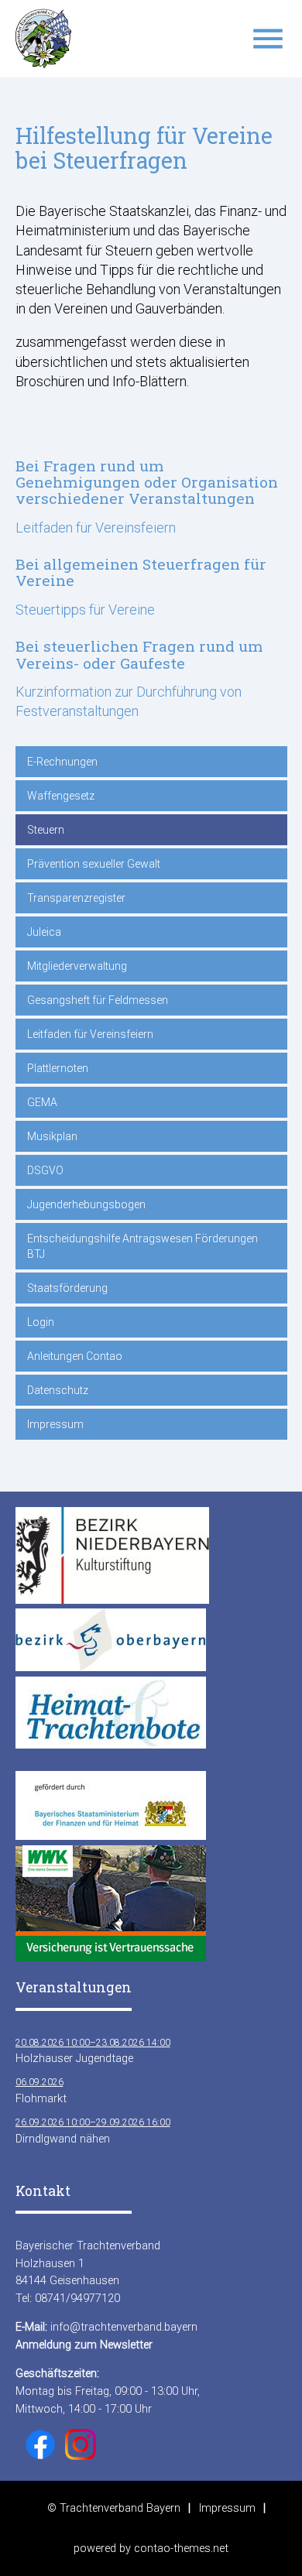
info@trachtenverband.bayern (124, 2327)
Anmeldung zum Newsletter (84, 2345)
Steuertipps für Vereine (85, 610)
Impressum (227, 2508)
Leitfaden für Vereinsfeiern (96, 528)
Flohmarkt (41, 2091)
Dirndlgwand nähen (93, 2131)
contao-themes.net (181, 2548)
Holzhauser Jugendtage (93, 2051)
